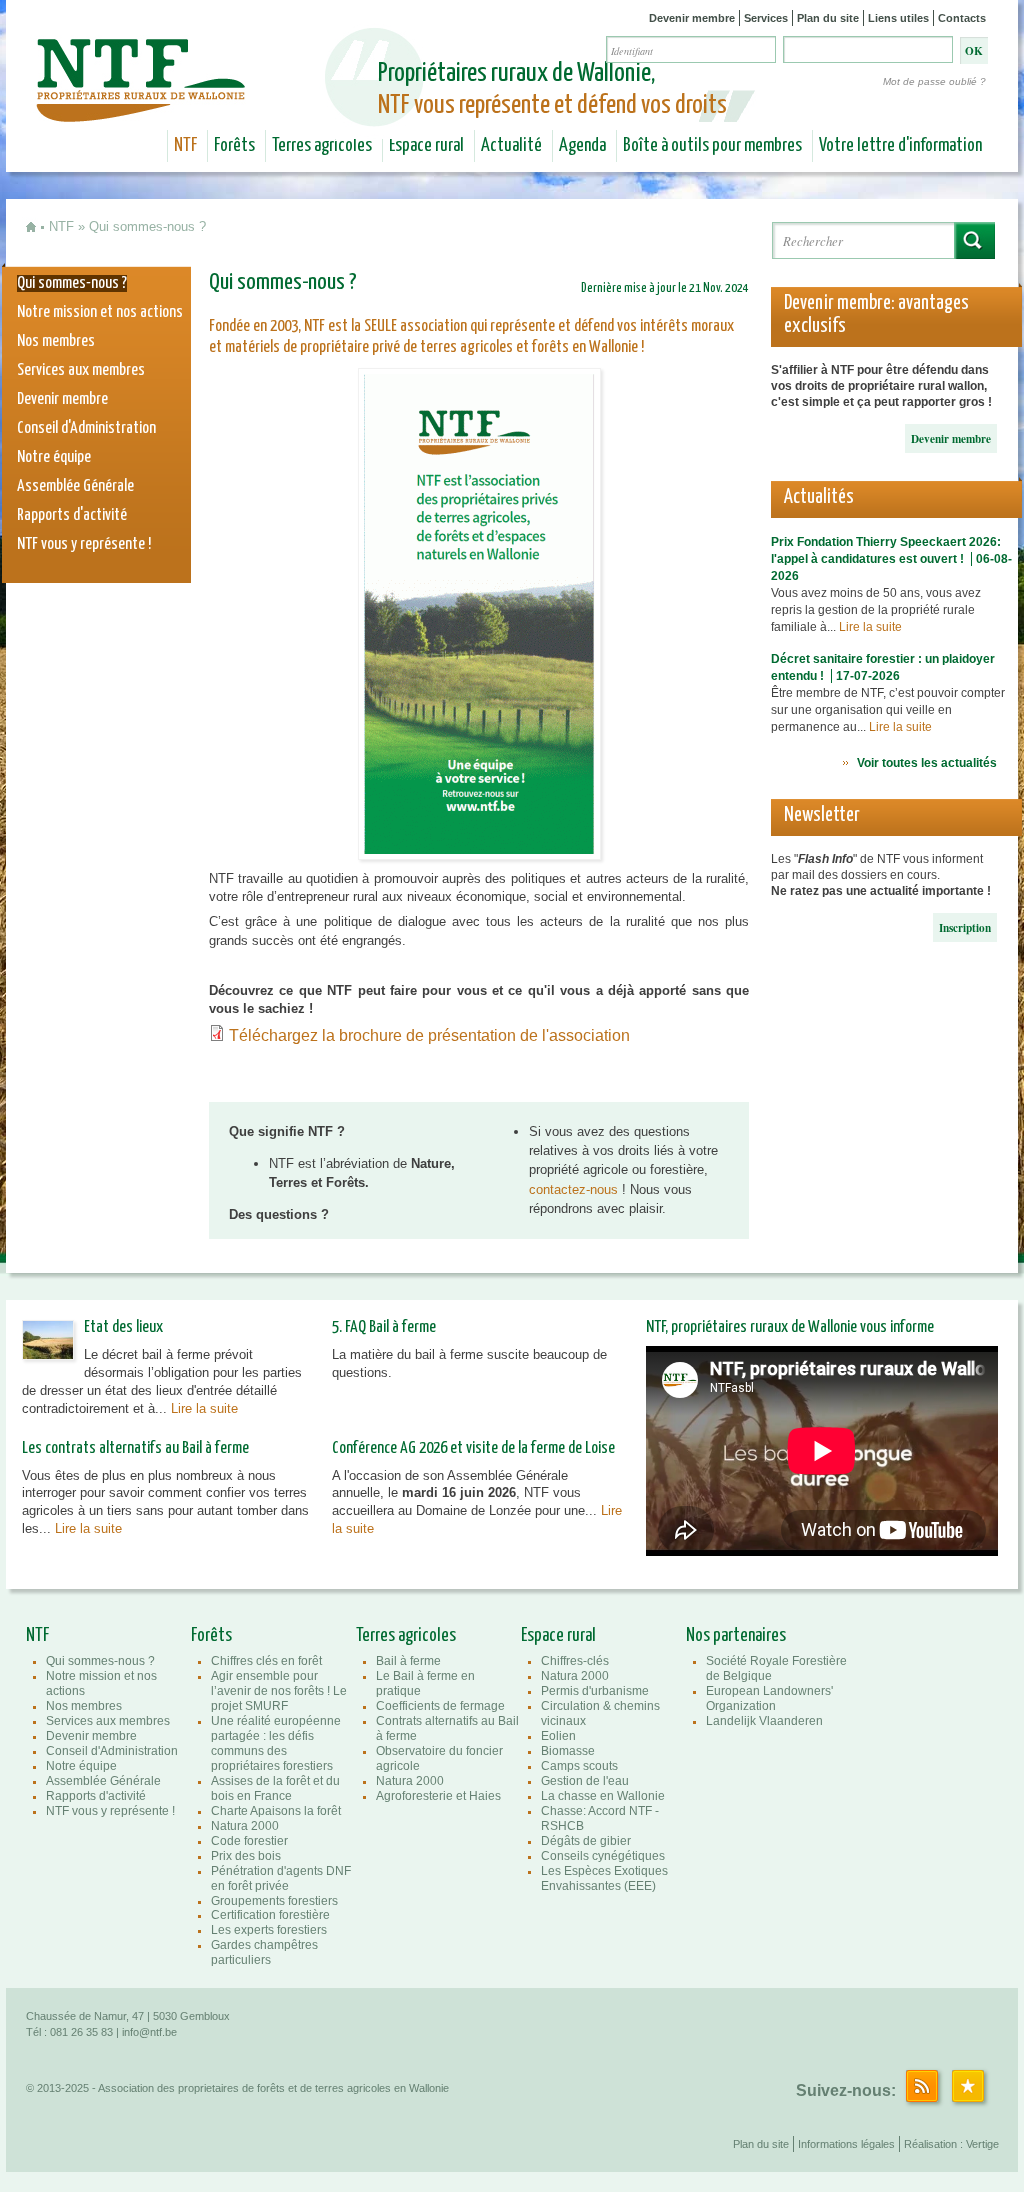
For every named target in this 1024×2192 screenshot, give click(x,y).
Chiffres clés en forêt (266, 1661)
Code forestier (249, 1841)
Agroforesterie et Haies (438, 1796)
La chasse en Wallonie (603, 1796)
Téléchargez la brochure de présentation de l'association (431, 1035)
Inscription (965, 927)
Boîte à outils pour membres (712, 146)
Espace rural (426, 146)
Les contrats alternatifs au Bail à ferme (135, 1448)
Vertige (982, 2144)
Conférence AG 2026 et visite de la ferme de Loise (473, 1448)
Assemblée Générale (75, 486)
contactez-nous (575, 1189)
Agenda (582, 146)
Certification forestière (270, 1915)
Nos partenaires (736, 1636)
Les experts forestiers (269, 1930)
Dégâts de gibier (586, 1841)
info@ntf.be (149, 2032)
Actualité (511, 146)
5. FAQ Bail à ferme (384, 1327)
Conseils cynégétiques (603, 1856)
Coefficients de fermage (440, 1706)
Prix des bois (246, 1856)
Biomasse (568, 1751)
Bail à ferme (408, 1661)
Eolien (558, 1736)
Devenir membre (692, 18)
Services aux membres (81, 370)
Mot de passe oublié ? (934, 81)
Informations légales (846, 2144)
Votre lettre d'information (900, 146)
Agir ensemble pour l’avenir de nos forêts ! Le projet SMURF (279, 1691)
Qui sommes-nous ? (72, 283)
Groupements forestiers (274, 1901)
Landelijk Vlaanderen (764, 1721)
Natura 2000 (245, 1826)
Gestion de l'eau (585, 1781)
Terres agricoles (322, 146)
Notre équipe (54, 457)
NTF (185, 146)
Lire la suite (870, 627)
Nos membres (56, 341)
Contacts (962, 18)
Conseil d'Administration (86, 428)
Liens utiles (898, 18)
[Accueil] (143, 108)
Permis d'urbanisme (595, 1691)
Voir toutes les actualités (927, 763)
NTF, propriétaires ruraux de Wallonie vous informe (790, 1327)
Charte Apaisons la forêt (276, 1811)
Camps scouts (579, 1766)
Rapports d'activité (72, 515)
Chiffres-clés (575, 1661)
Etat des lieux (123, 1327)
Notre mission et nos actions (100, 312)
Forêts (234, 146)
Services (766, 18)
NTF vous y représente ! (84, 544)
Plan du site (828, 18)
